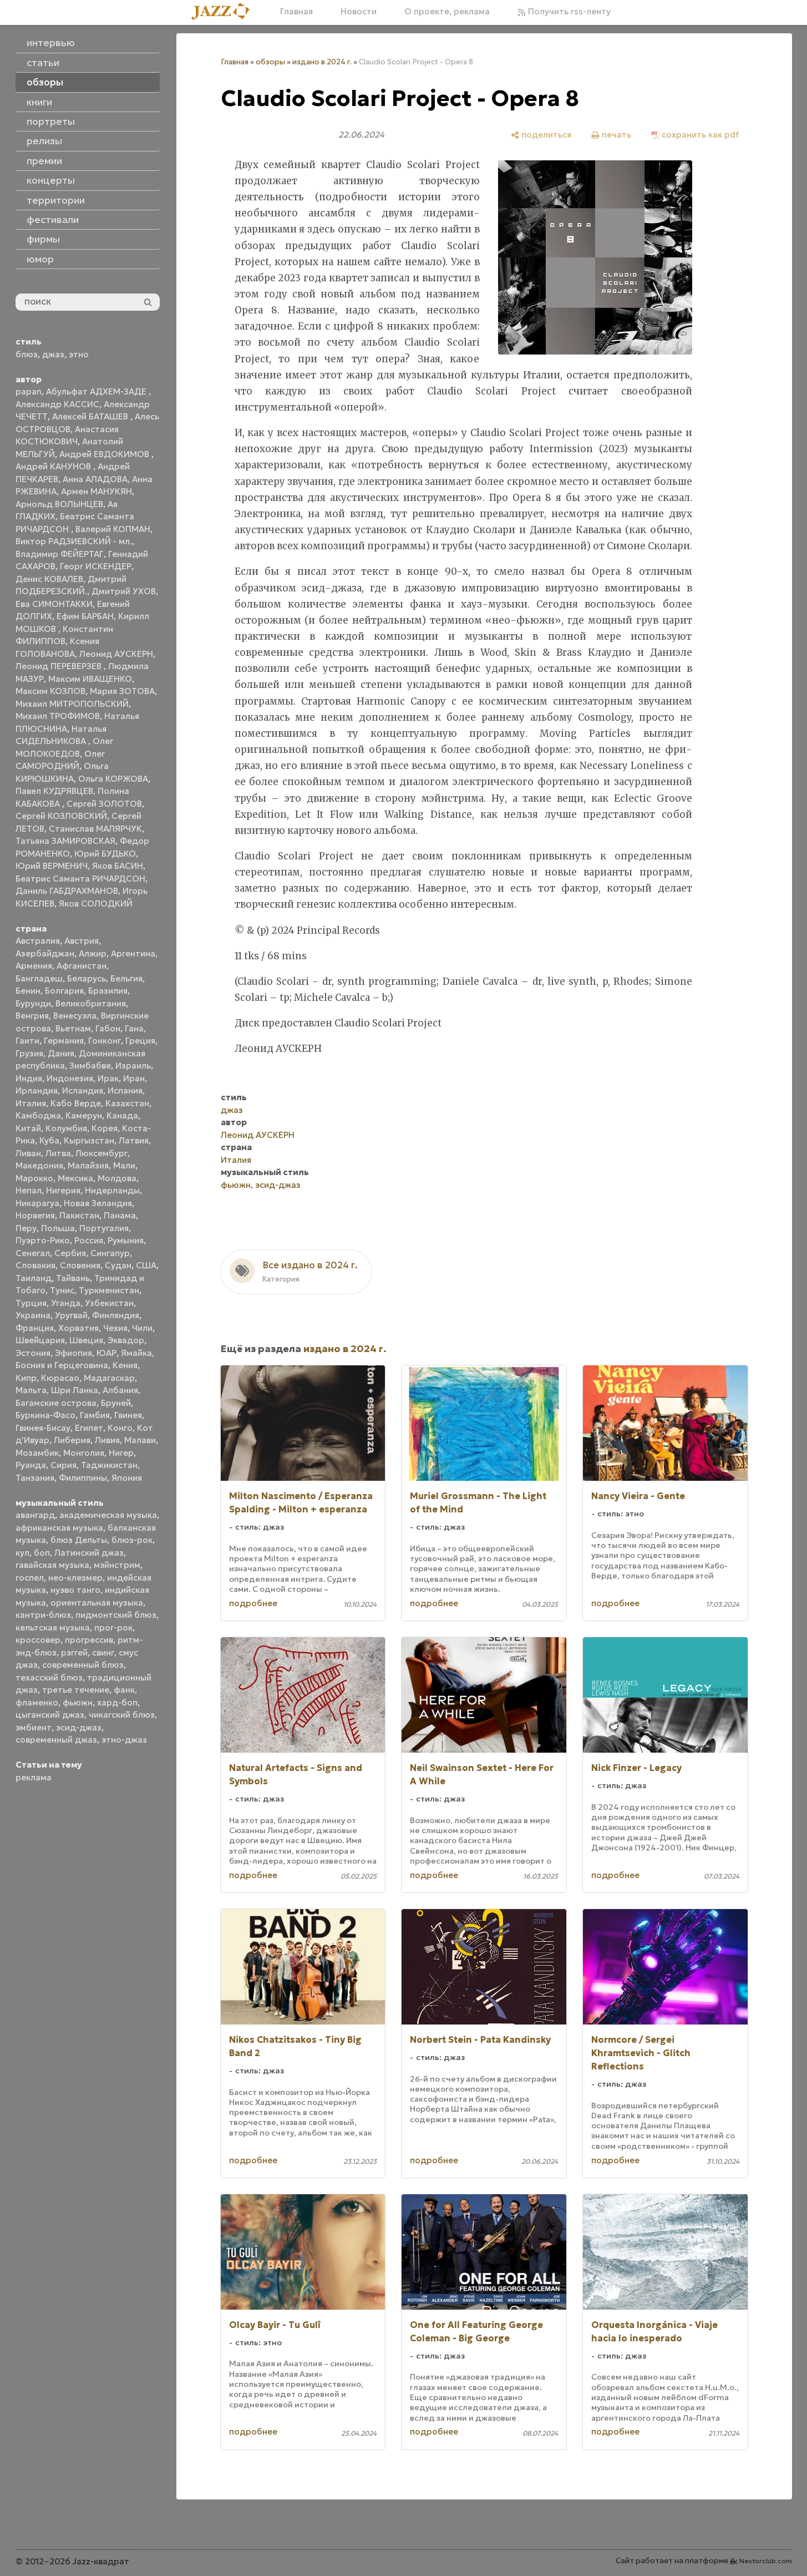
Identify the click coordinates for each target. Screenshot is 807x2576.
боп (42, 1553)
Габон (108, 1028)
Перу (26, 1228)
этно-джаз (124, 1740)
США (146, 1265)
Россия (89, 1240)
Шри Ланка (75, 1390)
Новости (359, 11)
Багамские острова (56, 1403)
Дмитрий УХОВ (124, 591)
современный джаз (56, 1740)
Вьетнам (73, 1028)
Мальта (31, 1390)
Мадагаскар (109, 1378)
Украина (33, 1315)
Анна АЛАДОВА (95, 479)
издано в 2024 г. (322, 62)
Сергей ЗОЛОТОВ (104, 804)
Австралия (38, 941)
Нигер (121, 1453)
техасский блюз (49, 1677)
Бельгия (126, 978)
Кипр (26, 1378)
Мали (124, 1165)
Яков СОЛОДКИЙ (96, 904)
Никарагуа (37, 1203)
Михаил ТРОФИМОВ (58, 716)
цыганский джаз (50, 1715)
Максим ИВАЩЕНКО (90, 679)
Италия (31, 1103)
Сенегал (33, 1253)
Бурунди (33, 1003)
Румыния (126, 1240)
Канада (122, 1115)
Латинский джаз (89, 1553)
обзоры (270, 62)
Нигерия (63, 1190)
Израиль (133, 1066)
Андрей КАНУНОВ (54, 466)
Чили (142, 1328)
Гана (134, 1028)
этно (79, 354)
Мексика (75, 1178)
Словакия (35, 1265)
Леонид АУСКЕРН (116, 654)
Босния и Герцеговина (62, 1365)
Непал (29, 1190)
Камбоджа (38, 1115)
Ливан (28, 1153)
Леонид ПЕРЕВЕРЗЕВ (60, 666)
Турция (31, 1303)
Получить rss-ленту (568, 11)
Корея (105, 1128)
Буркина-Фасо (45, 1415)
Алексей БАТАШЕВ (91, 416)
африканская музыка (59, 1528)
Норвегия (35, 1215)
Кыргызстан (89, 1140)
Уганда (66, 1303)
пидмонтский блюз (116, 1615)
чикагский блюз (122, 1715)
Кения (125, 1365)
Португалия (104, 1228)
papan (29, 391)
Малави (140, 1440)
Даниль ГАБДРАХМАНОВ (67, 891)
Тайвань (73, 1278)
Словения (80, 1265)
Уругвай (71, 1315)
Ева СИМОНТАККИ (54, 604)
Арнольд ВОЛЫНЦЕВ (59, 504)
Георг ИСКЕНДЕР (96, 566)
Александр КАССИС (57, 404)
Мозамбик (37, 1453)
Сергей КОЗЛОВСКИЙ (61, 816)
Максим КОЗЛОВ (50, 691)
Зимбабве (90, 1066)
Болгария (64, 991)
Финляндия (116, 1315)
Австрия (82, 941)
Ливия (107, 1440)
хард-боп (117, 1702)
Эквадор (126, 1340)
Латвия (134, 1140)
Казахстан (127, 1103)
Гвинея (128, 1415)
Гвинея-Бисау (43, 1428)
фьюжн (78, 1702)
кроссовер (38, 1640)
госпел (30, 1578)
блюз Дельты (79, 1540)
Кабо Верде (76, 1103)
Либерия (72, 1440)
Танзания (35, 1478)
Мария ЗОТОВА (122, 691)
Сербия (70, 1253)
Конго (120, 1428)
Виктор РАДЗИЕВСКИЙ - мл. (74, 541)
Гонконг (105, 1041)
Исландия (83, 1090)
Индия (29, 1078)
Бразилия (108, 991)
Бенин (28, 991)
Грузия (29, 1053)
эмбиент (34, 1727)
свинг (103, 1653)
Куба (49, 1140)
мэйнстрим (117, 1565)
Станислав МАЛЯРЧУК (95, 829)
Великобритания (91, 1003)
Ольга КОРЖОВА (113, 779)
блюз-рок (132, 1540)
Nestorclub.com (766, 2561)
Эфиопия (73, 1353)
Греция (140, 1041)
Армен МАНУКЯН (97, 491)
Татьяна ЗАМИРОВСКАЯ (65, 841)
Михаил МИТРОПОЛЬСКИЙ (72, 704)
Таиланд (34, 1278)
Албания (120, 1390)
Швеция (86, 1340)
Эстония (33, 1353)
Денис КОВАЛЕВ (49, 579)
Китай (28, 1128)
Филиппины (83, 1478)
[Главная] (225, 12)
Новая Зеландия (98, 1203)
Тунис (62, 1290)
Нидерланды (112, 1190)
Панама (120, 1215)
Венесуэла (75, 1016)
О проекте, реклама (447, 11)
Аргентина (133, 953)
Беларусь (87, 978)
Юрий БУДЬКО (105, 854)
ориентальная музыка (97, 1603)
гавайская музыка (52, 1565)
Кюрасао (60, 1378)
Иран (134, 1078)
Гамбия (95, 1415)
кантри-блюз (43, 1615)
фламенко (37, 1702)
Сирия (64, 1465)
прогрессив (89, 1640)
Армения (34, 966)
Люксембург (101, 1153)
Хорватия (78, 1328)
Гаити (27, 1041)
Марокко (34, 1178)
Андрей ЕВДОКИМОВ (105, 454)
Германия (64, 1041)
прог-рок (113, 1628)
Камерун (84, 1115)
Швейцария (40, 1340)
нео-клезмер (75, 1578)
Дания (61, 1053)
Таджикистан (109, 1465)
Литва (58, 1153)
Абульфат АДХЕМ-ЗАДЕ (97, 391)
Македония (39, 1165)
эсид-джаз (79, 1727)
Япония (127, 1478)
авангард (35, 1515)
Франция (35, 1328)
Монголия (84, 1453)
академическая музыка (108, 1515)
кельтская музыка (53, 1628)
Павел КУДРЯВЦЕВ (54, 791)
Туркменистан (109, 1290)
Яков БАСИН (118, 866)
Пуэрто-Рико (43, 1240)
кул (22, 1553)
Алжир (93, 953)
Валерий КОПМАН (113, 529)
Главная (296, 11)
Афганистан (82, 966)
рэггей (74, 1653)
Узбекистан (109, 1303)
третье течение (76, 1690)
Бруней (116, 1403)
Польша (58, 1228)
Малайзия (88, 1165)
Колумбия (66, 1128)
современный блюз (83, 1665)
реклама (34, 1777)
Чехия (115, 1328)
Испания (125, 1090)
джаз (53, 354)
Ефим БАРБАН (85, 616)
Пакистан (79, 1215)
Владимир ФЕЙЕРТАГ (60, 554)
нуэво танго (75, 1590)
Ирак (108, 1078)
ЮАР (106, 1353)
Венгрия (32, 1016)
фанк (124, 1690)
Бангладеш (39, 978)
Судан (118, 1265)
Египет (89, 1428)
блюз (27, 354)
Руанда (31, 1465)
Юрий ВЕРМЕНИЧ (52, 866)
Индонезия (70, 1078)
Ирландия (37, 1090)
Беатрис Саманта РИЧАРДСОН (80, 879)
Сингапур (110, 1253)
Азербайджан (45, 953)
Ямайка (136, 1353)
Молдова (117, 1178)
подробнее (253, 1603)
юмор (40, 259)
